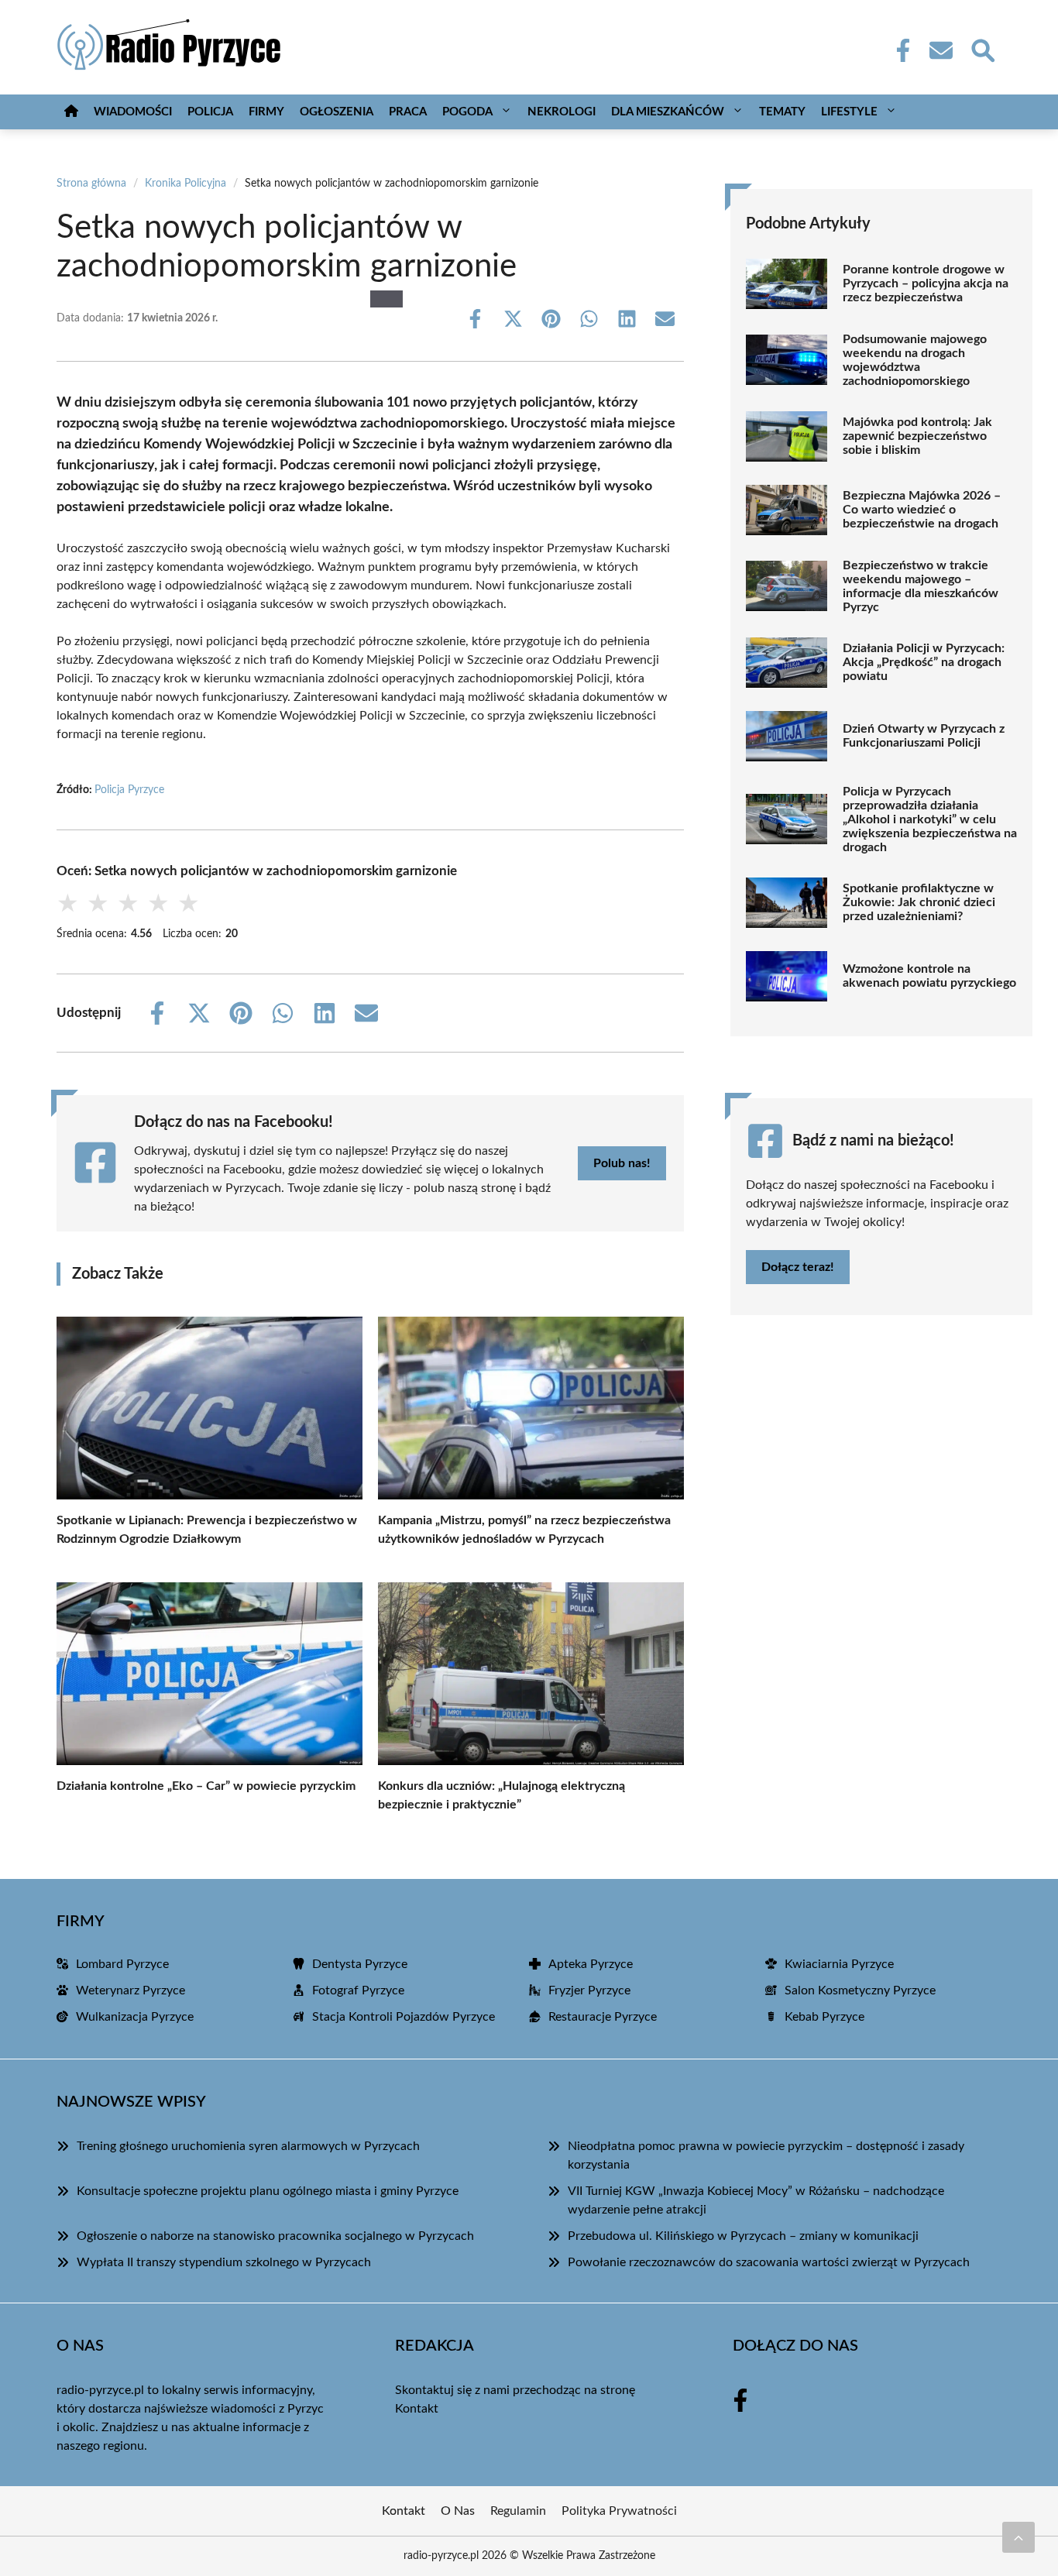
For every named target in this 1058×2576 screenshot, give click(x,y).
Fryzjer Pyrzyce (589, 1990)
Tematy (782, 112)
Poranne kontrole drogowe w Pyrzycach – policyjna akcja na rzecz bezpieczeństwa (926, 283)
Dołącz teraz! (798, 1267)
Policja (210, 112)
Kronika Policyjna (185, 184)
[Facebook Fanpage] (898, 50)
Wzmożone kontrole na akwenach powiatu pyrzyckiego (929, 976)
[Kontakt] (940, 50)
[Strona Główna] (71, 112)
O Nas (458, 2511)
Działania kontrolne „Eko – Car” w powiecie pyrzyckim (206, 1786)
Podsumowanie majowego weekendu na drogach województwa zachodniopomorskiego (915, 360)
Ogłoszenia (337, 112)
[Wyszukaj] (982, 49)
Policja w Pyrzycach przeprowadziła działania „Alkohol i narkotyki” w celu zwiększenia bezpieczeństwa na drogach (930, 819)
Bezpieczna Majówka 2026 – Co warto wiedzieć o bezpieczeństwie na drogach (922, 510)
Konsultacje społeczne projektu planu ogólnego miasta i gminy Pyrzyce (268, 2191)
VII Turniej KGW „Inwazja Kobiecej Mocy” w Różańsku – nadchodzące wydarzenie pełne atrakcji (756, 2200)
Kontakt (417, 2409)
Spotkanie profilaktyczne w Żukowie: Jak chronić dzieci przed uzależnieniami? (919, 902)
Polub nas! (622, 1163)
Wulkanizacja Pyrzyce (135, 2017)
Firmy (266, 112)
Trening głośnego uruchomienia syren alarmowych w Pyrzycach (248, 2146)
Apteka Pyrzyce (591, 1964)
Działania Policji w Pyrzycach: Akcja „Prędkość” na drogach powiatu (924, 662)
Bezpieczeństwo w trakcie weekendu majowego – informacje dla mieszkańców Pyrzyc (921, 586)
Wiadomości (133, 112)
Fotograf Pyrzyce (358, 1990)
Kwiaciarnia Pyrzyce (839, 1964)
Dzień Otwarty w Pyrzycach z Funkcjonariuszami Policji (924, 736)
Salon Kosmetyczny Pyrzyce (860, 1990)
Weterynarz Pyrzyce (131, 1990)
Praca (408, 112)
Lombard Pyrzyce (122, 1964)
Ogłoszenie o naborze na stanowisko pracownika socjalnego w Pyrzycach (275, 2236)
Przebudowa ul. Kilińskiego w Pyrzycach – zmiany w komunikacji (743, 2236)
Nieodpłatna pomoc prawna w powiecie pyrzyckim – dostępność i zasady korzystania (766, 2155)
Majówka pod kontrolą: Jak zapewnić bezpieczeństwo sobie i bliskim (917, 436)
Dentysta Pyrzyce (360, 1964)
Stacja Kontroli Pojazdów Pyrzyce (404, 2017)
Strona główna (91, 184)
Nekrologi (562, 112)
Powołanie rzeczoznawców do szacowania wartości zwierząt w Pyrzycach (769, 2262)
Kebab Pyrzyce (824, 2017)
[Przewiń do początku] (1018, 2537)
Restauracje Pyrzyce (603, 2017)
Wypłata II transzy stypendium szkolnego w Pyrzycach (224, 2262)
